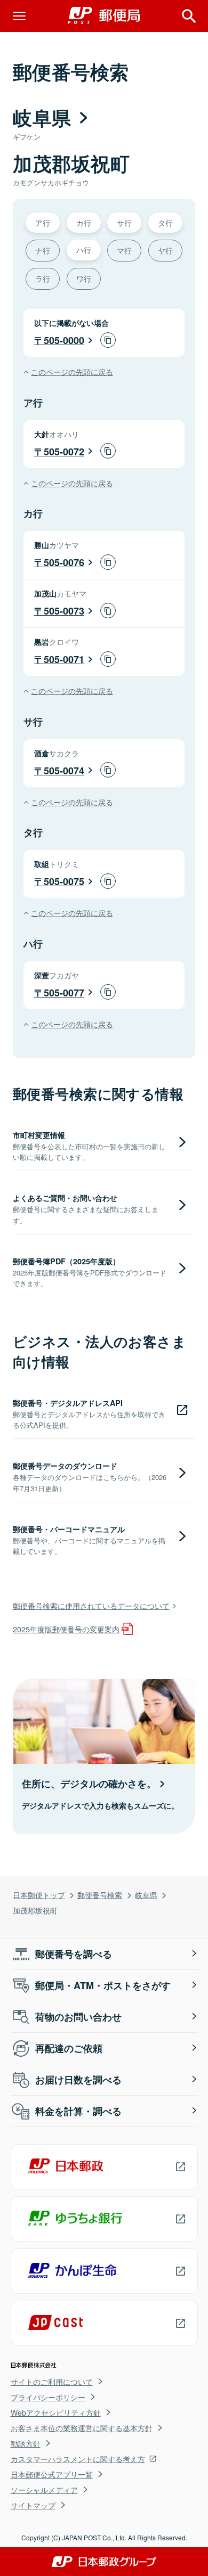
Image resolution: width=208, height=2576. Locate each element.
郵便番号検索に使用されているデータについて (91, 1605)
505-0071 (64, 659)
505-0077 (64, 993)
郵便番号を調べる (74, 1954)
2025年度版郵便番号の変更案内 (66, 1629)
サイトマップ (33, 2505)
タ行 (165, 222)
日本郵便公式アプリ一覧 (52, 2474)
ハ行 (84, 250)
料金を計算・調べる (78, 2111)
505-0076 (64, 562)
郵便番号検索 (100, 1895)
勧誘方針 (26, 2443)
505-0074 (64, 771)
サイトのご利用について (52, 2382)
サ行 (124, 222)
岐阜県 (146, 1895)
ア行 (43, 222)
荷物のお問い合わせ (78, 2017)
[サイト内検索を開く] (189, 16)
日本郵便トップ (39, 1895)
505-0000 (64, 340)
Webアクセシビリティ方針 (56, 2413)
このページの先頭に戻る (72, 371)
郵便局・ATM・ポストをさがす (103, 1985)
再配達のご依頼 (69, 2048)
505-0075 (64, 881)
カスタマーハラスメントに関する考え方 (78, 2459)
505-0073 (64, 611)
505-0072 (64, 452)
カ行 (84, 222)
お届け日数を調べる (78, 2080)
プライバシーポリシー (48, 2397)
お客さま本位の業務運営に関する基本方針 (82, 2428)
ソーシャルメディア (44, 2490)
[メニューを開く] (19, 16)
